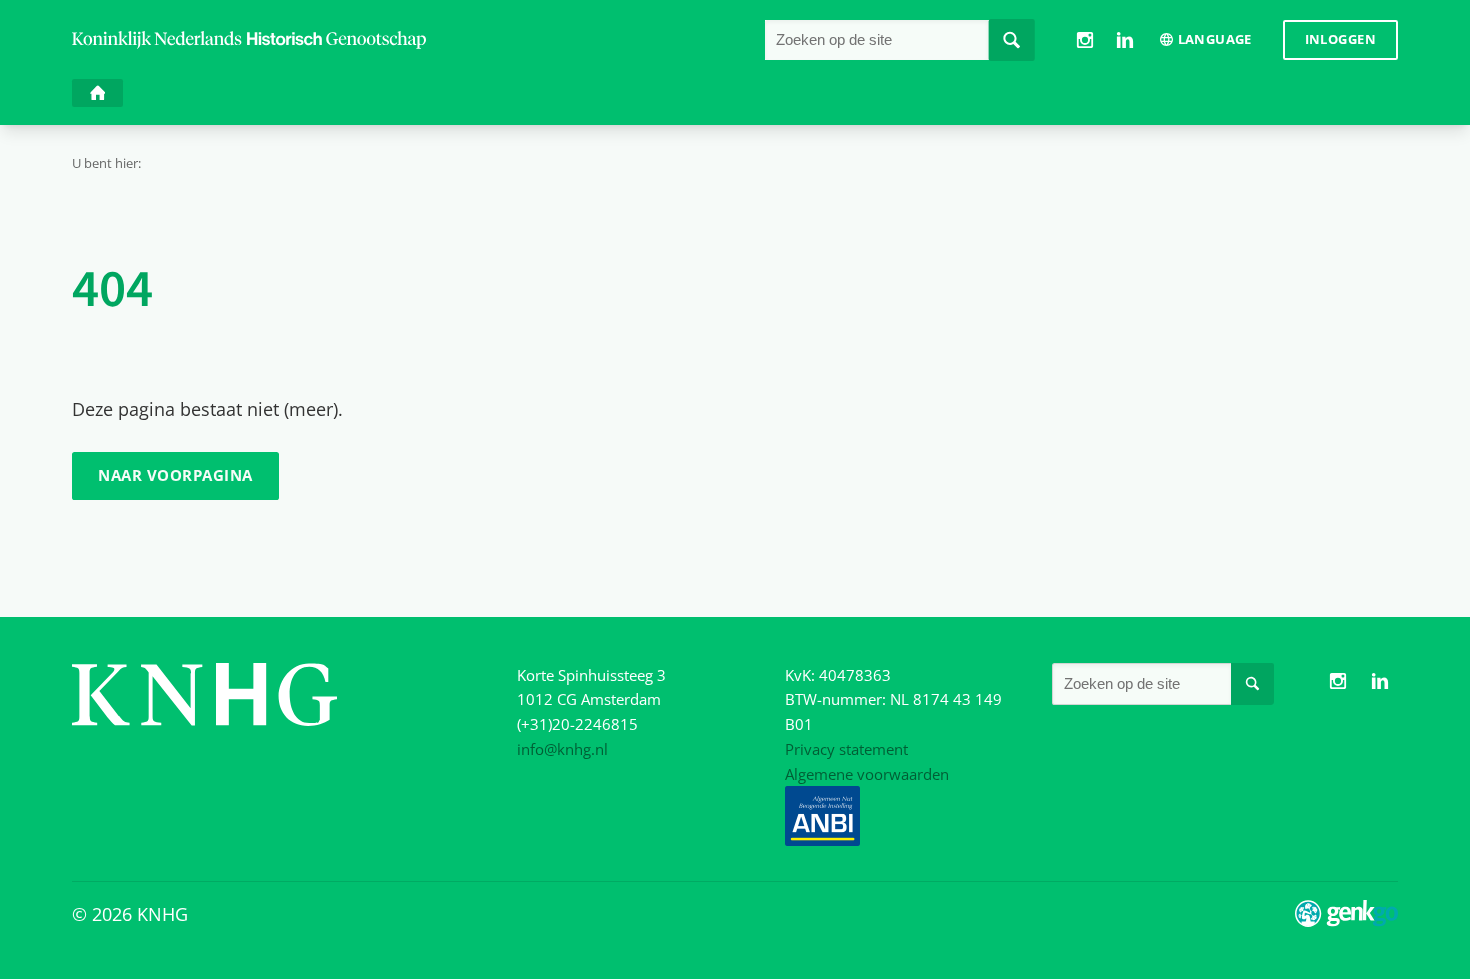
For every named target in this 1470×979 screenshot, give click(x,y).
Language (1215, 39)
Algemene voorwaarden (867, 774)
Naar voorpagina (175, 475)
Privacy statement (846, 749)
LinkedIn (1124, 39)
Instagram (1084, 39)
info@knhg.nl (562, 749)
